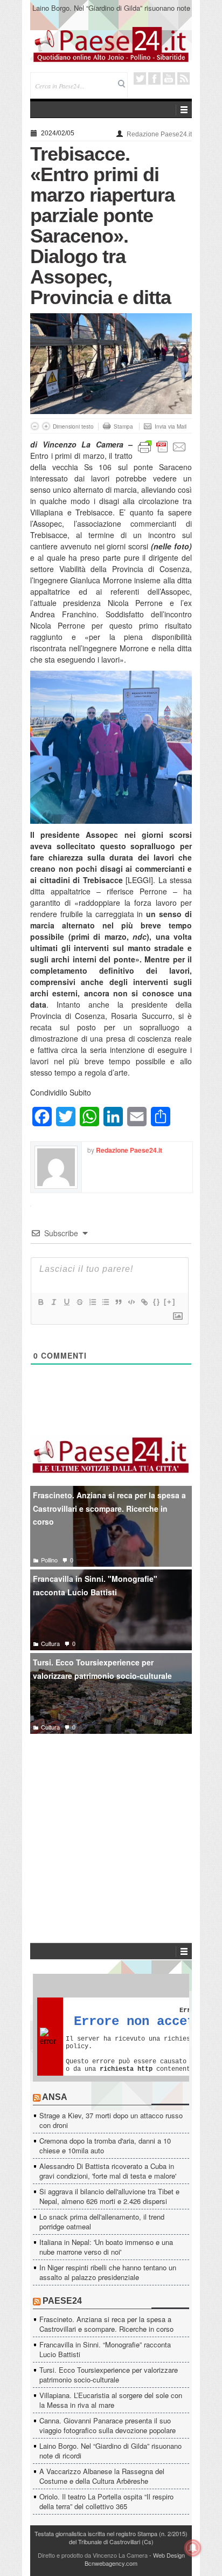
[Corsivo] (53, 1302)
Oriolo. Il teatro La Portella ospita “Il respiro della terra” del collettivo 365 (106, 2501)
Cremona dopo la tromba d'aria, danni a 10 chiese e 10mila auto (105, 2145)
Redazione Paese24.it (159, 134)
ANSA (55, 2097)
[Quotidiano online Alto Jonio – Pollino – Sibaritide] (111, 44)
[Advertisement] (111, 1822)
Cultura (50, 1643)
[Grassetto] (40, 1302)
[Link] (144, 1302)
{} (157, 1302)
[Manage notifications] (193, 2548)
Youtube (169, 78)
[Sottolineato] (66, 1302)
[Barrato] (79, 1302)
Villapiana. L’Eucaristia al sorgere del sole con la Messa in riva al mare (111, 2400)
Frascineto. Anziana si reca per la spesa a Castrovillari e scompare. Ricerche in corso (109, 1508)
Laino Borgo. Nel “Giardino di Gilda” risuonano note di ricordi (111, 13)
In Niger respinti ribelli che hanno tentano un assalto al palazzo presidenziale (108, 2272)
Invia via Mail (171, 426)
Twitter (140, 78)
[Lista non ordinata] (105, 1302)
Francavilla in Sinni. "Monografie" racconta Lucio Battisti (95, 1585)
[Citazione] (118, 1302)
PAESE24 (62, 2301)
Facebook (154, 78)
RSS (183, 78)
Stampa (123, 426)
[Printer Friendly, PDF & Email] (162, 446)
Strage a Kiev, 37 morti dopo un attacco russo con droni (111, 2120)
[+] (170, 1302)
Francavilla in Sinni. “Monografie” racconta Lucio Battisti (105, 2349)
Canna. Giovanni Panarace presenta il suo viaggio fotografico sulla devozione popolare (107, 2425)
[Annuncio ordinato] (92, 1302)
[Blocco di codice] (131, 1302)
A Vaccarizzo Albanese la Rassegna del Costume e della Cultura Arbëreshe (102, 2476)
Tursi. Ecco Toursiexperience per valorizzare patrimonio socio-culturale (102, 1669)
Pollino (49, 1560)
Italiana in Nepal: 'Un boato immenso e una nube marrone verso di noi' (106, 2247)
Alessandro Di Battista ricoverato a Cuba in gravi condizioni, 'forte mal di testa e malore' (108, 2171)
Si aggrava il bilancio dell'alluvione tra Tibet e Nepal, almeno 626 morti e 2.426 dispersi (109, 2196)
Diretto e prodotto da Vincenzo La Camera (93, 2555)
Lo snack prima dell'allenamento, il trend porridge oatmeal (102, 2222)
